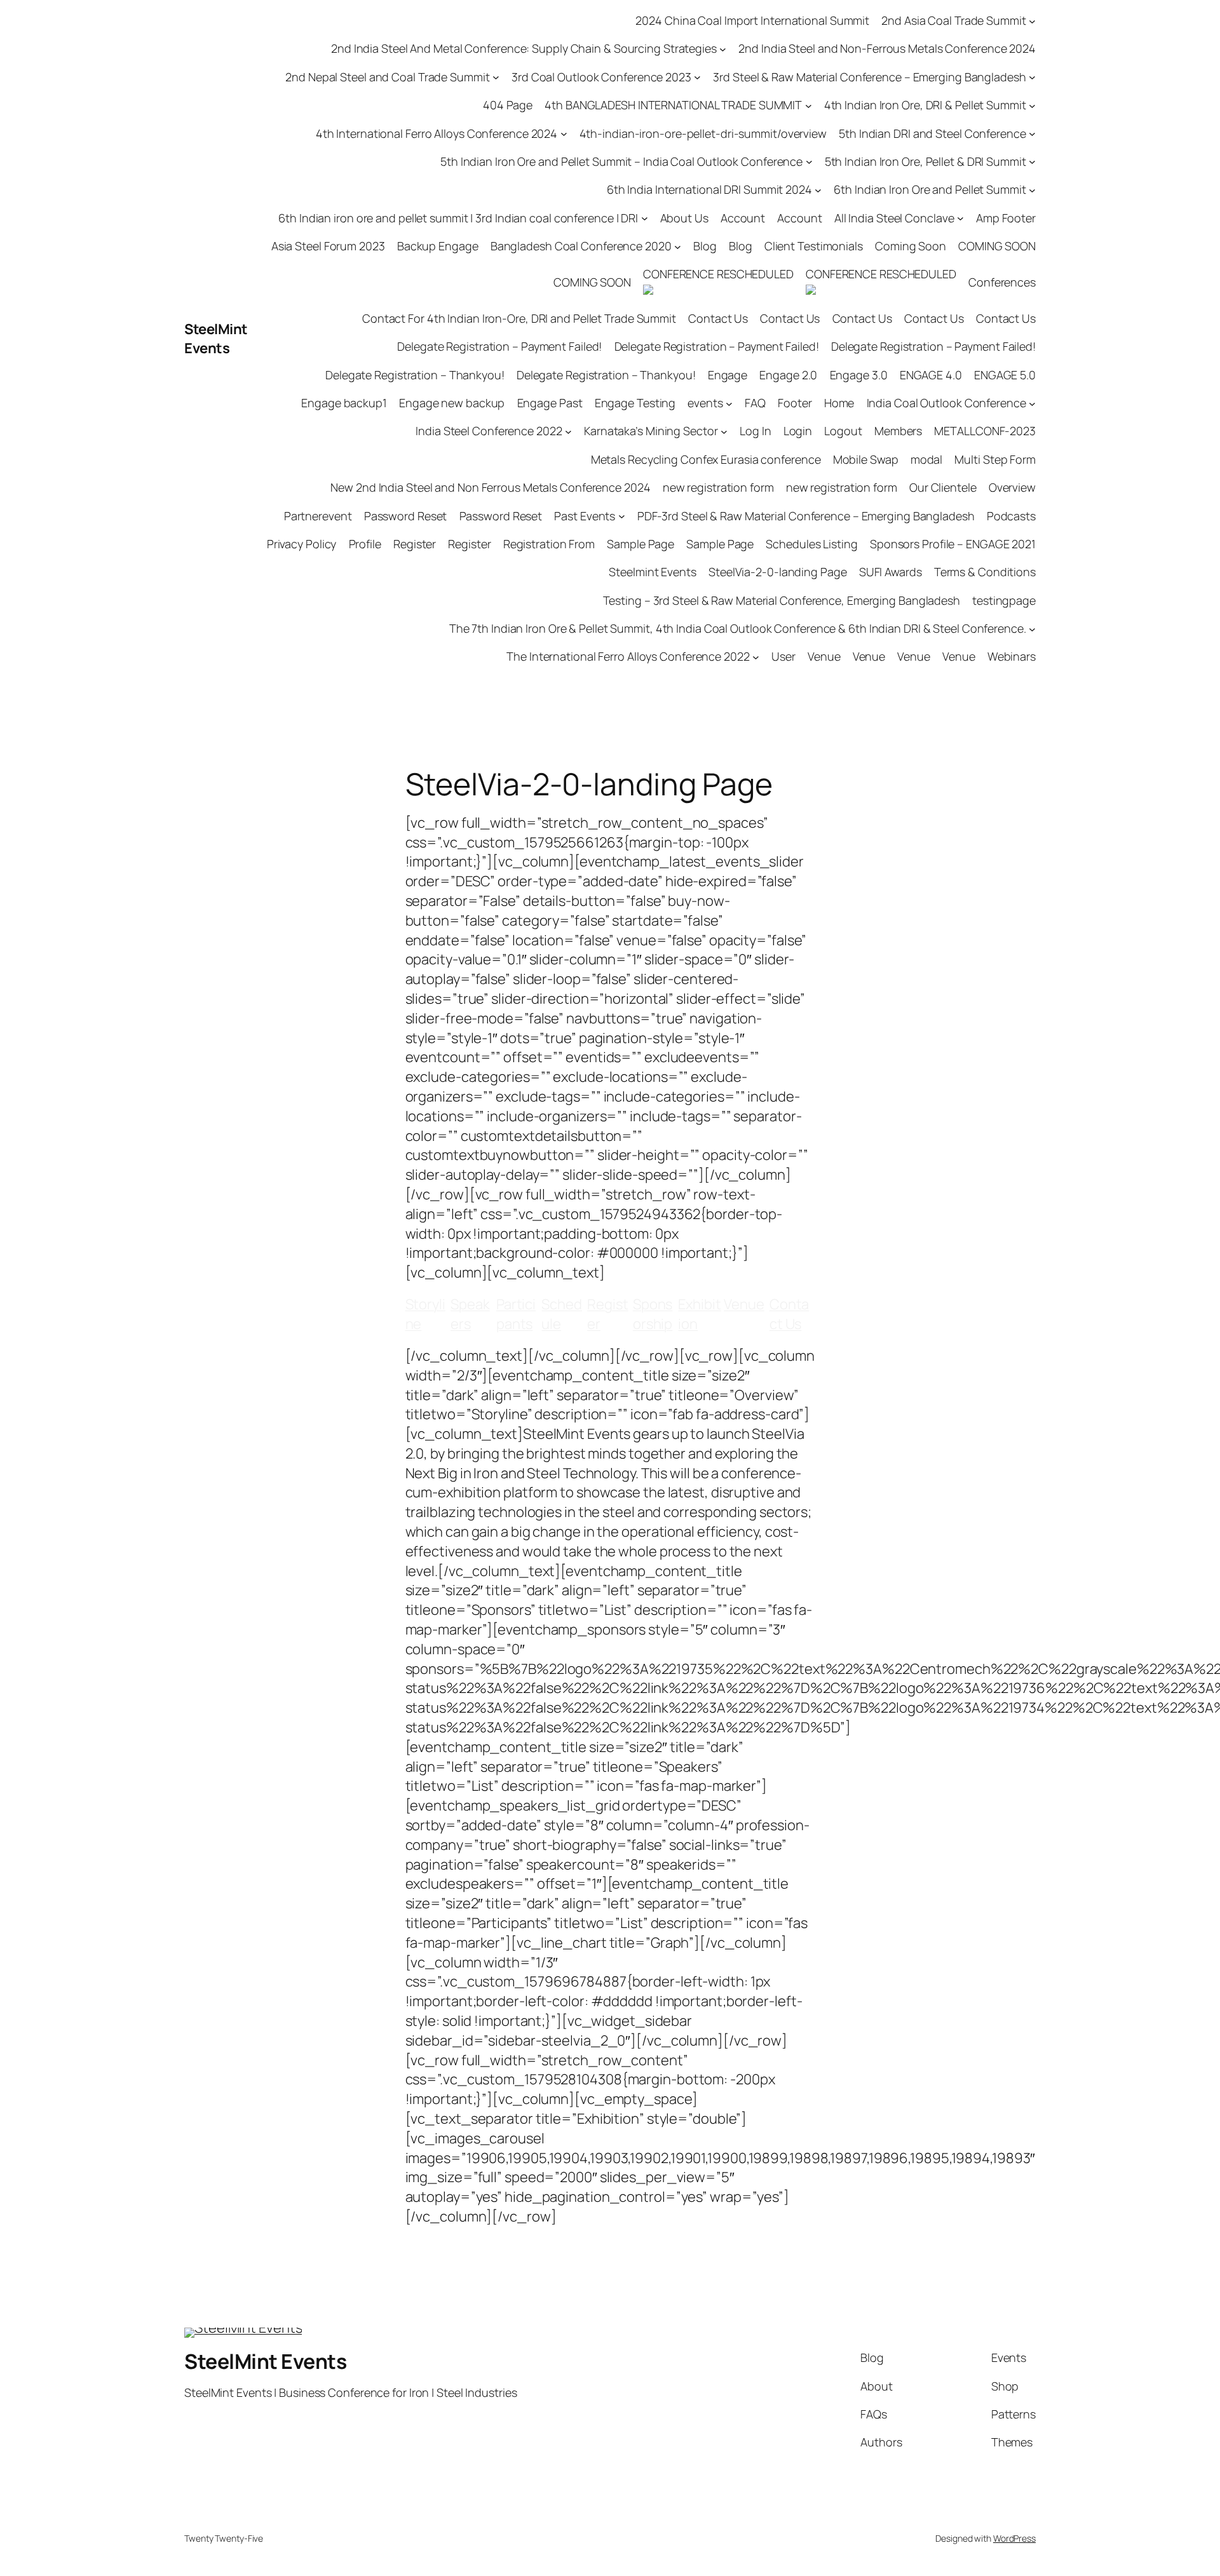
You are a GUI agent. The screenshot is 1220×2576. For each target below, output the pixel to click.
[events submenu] (729, 403)
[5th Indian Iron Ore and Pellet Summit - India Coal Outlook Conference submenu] (809, 162)
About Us (684, 218)
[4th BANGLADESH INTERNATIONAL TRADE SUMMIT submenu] (809, 105)
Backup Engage (438, 246)
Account (743, 218)
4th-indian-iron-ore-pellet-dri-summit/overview (703, 133)
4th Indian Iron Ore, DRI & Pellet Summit (925, 105)
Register (415, 544)
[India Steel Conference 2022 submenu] (568, 432)
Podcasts (1011, 516)
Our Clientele (943, 487)
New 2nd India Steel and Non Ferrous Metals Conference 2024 (490, 487)
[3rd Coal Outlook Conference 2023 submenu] (697, 77)
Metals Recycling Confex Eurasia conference (706, 459)
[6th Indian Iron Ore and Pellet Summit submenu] (1032, 190)
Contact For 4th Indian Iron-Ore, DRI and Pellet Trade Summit (519, 318)
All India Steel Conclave (894, 218)
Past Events (585, 516)
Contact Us (718, 318)
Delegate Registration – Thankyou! (415, 375)
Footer (795, 403)
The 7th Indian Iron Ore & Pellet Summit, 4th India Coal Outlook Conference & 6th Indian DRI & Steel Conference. (738, 628)
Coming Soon (911, 246)
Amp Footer (1006, 218)
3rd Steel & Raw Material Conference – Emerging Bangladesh (869, 77)
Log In (755, 431)
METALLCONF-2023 (985, 431)
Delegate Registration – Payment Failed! (499, 346)
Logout (843, 431)
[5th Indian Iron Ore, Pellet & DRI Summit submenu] (1032, 162)
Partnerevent (318, 516)
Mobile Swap (866, 459)
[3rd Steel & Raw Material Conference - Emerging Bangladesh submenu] (1032, 77)
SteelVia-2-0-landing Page (778, 572)
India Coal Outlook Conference (946, 403)
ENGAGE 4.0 (931, 375)
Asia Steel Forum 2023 (328, 246)
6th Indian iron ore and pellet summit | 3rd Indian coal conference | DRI (458, 218)
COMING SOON (997, 246)
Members (898, 431)
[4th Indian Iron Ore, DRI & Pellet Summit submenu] (1032, 105)
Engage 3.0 (859, 375)
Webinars (1012, 656)
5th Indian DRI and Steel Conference (932, 133)
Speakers (470, 1314)
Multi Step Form (995, 459)
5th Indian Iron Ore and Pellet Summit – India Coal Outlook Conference (621, 161)
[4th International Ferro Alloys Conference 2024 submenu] (564, 134)
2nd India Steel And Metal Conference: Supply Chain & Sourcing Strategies (524, 48)
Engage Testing (635, 403)
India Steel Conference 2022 (489, 431)
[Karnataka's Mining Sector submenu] (724, 432)
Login (798, 431)
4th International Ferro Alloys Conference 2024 (437, 133)
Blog (705, 246)
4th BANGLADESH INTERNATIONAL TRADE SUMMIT (673, 105)
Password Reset (406, 516)
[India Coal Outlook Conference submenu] (1032, 403)
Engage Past (550, 403)
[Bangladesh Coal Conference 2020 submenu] (678, 246)
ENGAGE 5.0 (1005, 375)
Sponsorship (653, 1314)
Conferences (1002, 282)
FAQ (755, 403)
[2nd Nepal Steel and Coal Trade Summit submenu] (496, 77)
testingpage (1004, 600)
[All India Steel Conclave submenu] (960, 218)
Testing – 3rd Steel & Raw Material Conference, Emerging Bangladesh (782, 600)
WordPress (1014, 2538)
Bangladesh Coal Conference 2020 (581, 246)
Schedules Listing (811, 544)
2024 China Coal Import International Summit (752, 20)
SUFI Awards (891, 572)
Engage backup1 (344, 403)
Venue (824, 656)
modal (927, 459)
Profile (365, 544)
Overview (1012, 487)
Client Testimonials (814, 246)
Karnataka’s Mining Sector (651, 431)
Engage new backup (452, 403)
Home (839, 403)
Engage (728, 375)
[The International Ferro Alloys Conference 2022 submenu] (756, 657)
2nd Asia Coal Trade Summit (953, 20)
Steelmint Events (652, 572)
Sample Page (640, 544)
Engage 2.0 (788, 375)
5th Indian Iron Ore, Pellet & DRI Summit (925, 161)
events (705, 403)
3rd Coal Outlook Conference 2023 (601, 77)
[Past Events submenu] (622, 516)
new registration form (718, 487)
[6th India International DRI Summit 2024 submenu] (818, 190)
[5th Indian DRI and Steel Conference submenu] (1032, 134)
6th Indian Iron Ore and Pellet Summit (930, 189)
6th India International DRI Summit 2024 (709, 189)
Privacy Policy (302, 544)
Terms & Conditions (985, 572)
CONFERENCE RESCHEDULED (718, 274)
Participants (516, 1314)
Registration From (549, 544)
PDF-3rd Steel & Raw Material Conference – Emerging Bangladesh (806, 516)
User (783, 656)
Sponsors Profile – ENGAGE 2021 (953, 544)
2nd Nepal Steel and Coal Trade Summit (387, 77)
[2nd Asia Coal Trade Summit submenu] (1032, 21)
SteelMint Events (216, 339)
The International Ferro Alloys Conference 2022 (628, 656)
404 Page (508, 105)
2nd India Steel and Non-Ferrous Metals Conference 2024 (887, 48)
